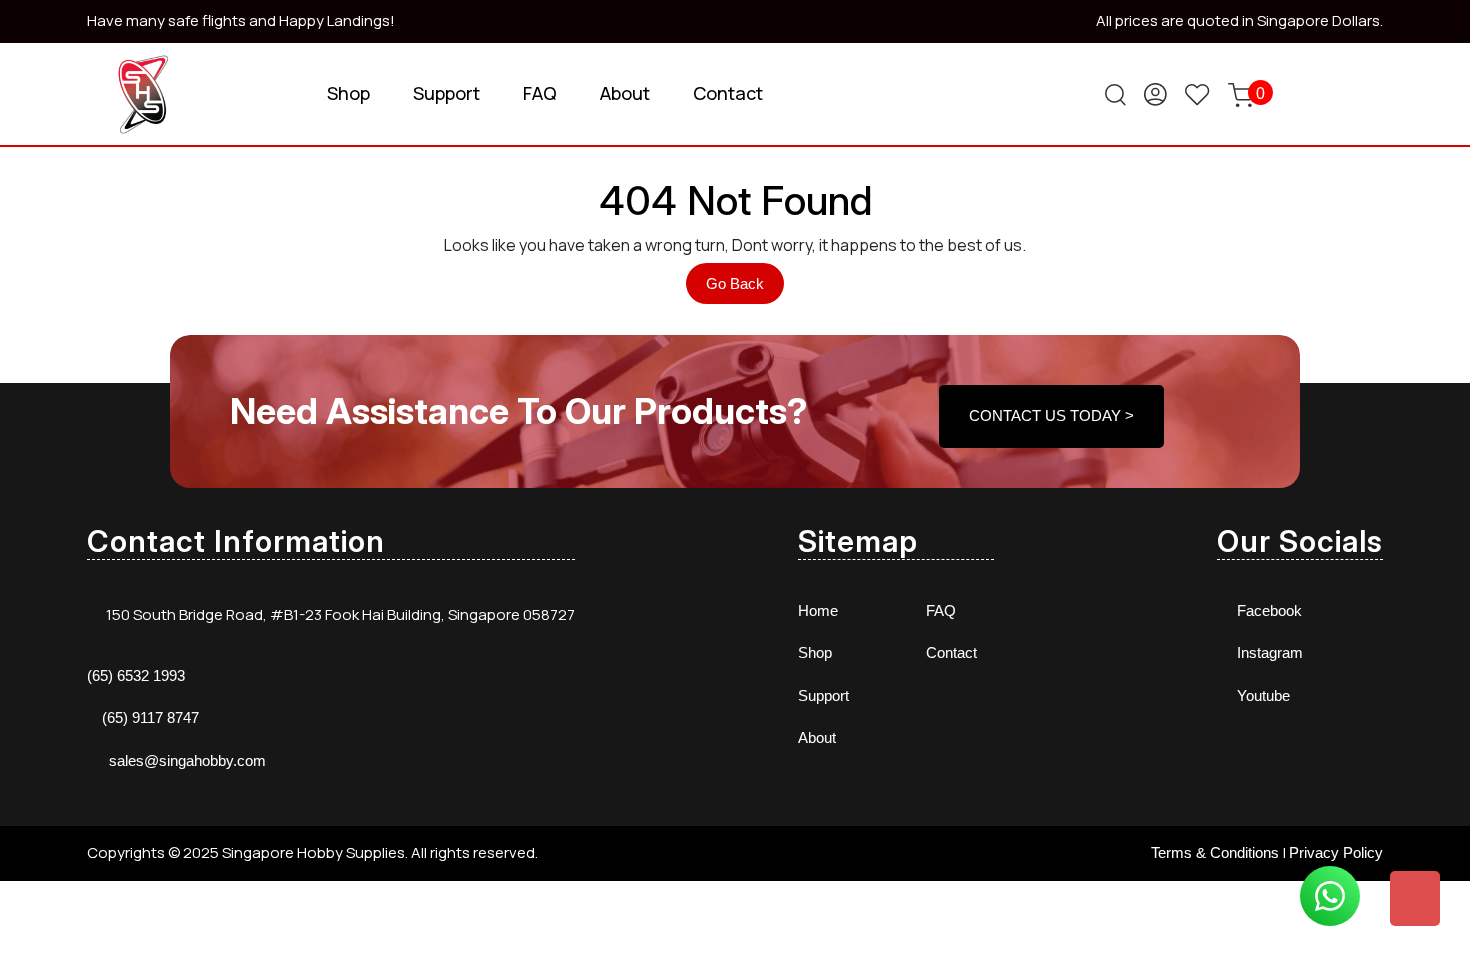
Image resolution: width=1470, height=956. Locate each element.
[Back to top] (1415, 898)
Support (446, 93)
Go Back (745, 289)
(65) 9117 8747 (150, 717)
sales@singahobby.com (187, 760)
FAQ (540, 93)
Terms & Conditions (1215, 852)
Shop (348, 93)
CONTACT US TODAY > (1051, 415)
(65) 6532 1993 (136, 675)
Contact (728, 93)
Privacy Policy (1336, 852)
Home (818, 610)
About (625, 93)
